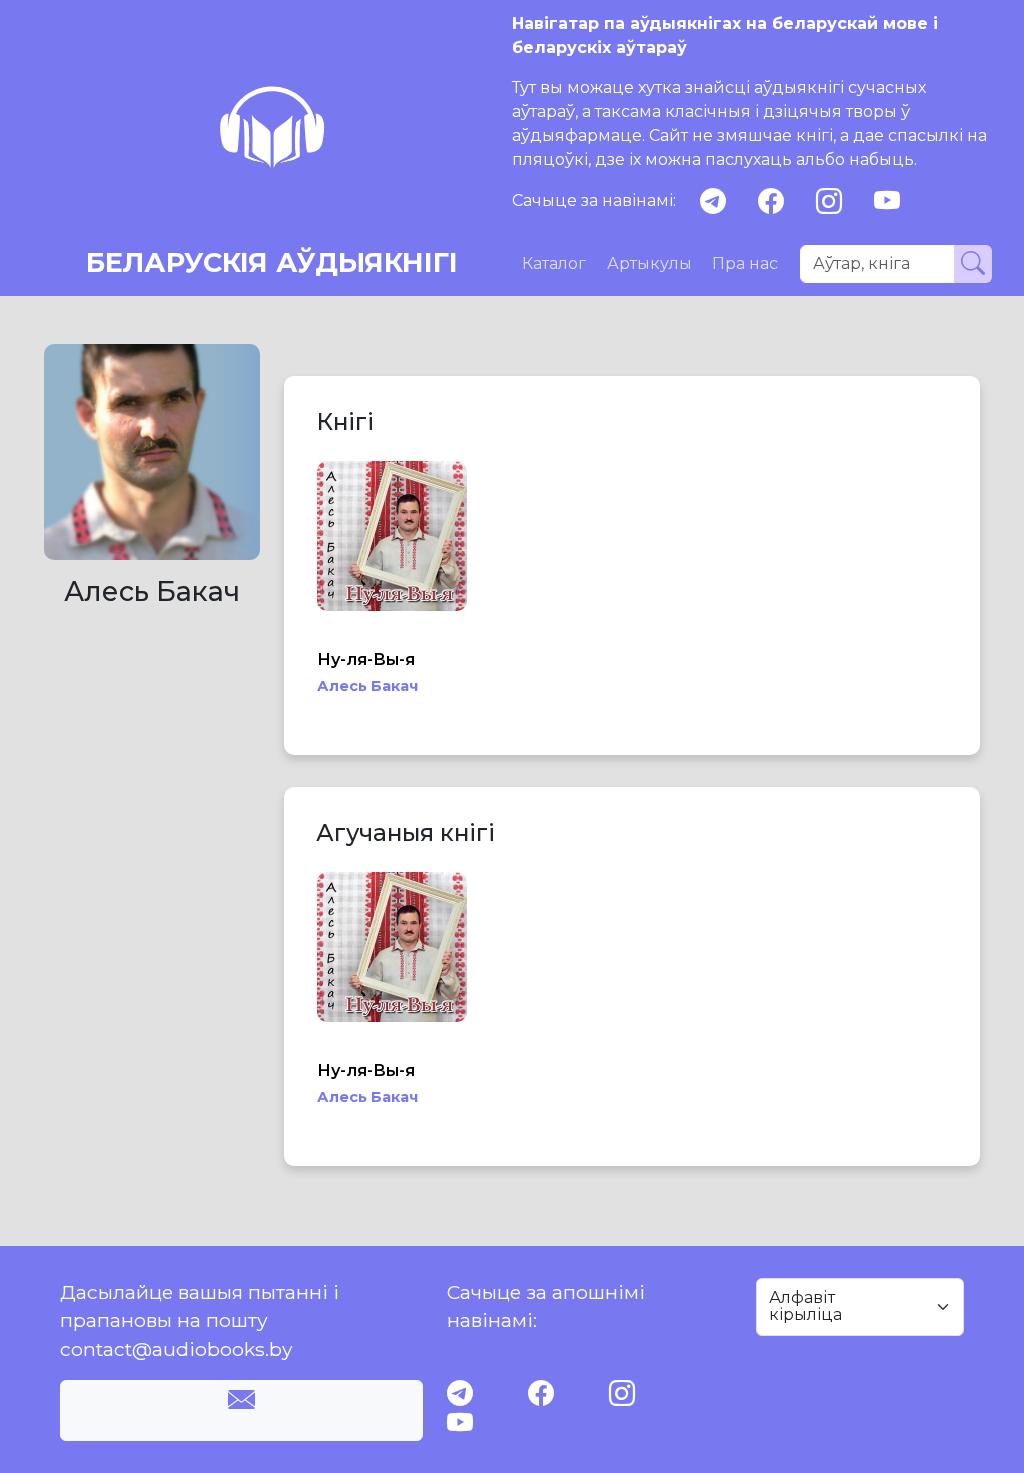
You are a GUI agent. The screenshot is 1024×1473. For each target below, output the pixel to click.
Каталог (554, 263)
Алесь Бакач (367, 686)
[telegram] (713, 201)
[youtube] (887, 201)
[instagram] (829, 201)
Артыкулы (649, 263)
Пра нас (745, 263)
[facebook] (771, 201)
